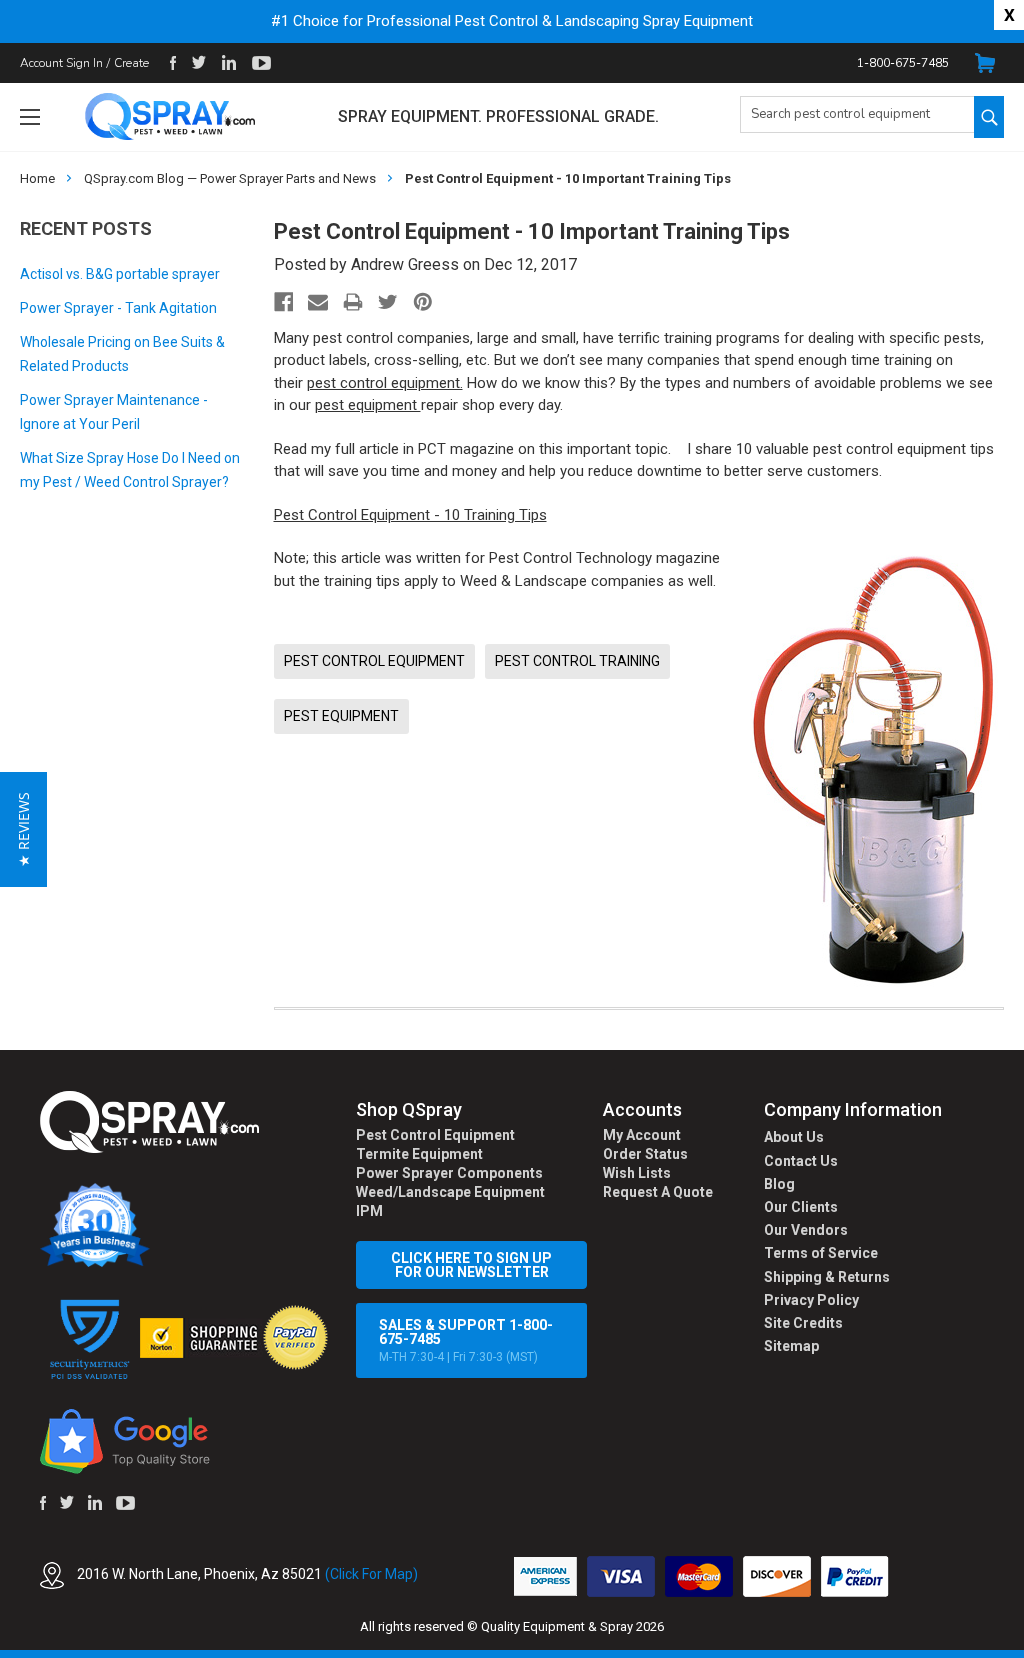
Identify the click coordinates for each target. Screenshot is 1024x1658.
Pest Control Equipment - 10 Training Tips (410, 515)
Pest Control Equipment (435, 1135)
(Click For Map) (371, 1574)
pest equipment (368, 405)
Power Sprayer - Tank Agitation (118, 308)
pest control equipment (374, 661)
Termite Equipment (419, 1154)
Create (131, 63)
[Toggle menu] (29, 117)
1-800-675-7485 (903, 63)
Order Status (645, 1154)
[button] (1023, 1647)
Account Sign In (61, 63)
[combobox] (857, 114)
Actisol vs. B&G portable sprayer (120, 274)
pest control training (577, 661)
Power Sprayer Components (449, 1173)
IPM (369, 1211)
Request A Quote (658, 1192)
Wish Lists (637, 1173)
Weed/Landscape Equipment (450, 1192)
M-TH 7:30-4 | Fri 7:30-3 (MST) (466, 1340)
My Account (642, 1135)
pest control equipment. (385, 383)
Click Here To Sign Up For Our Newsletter (471, 1265)
